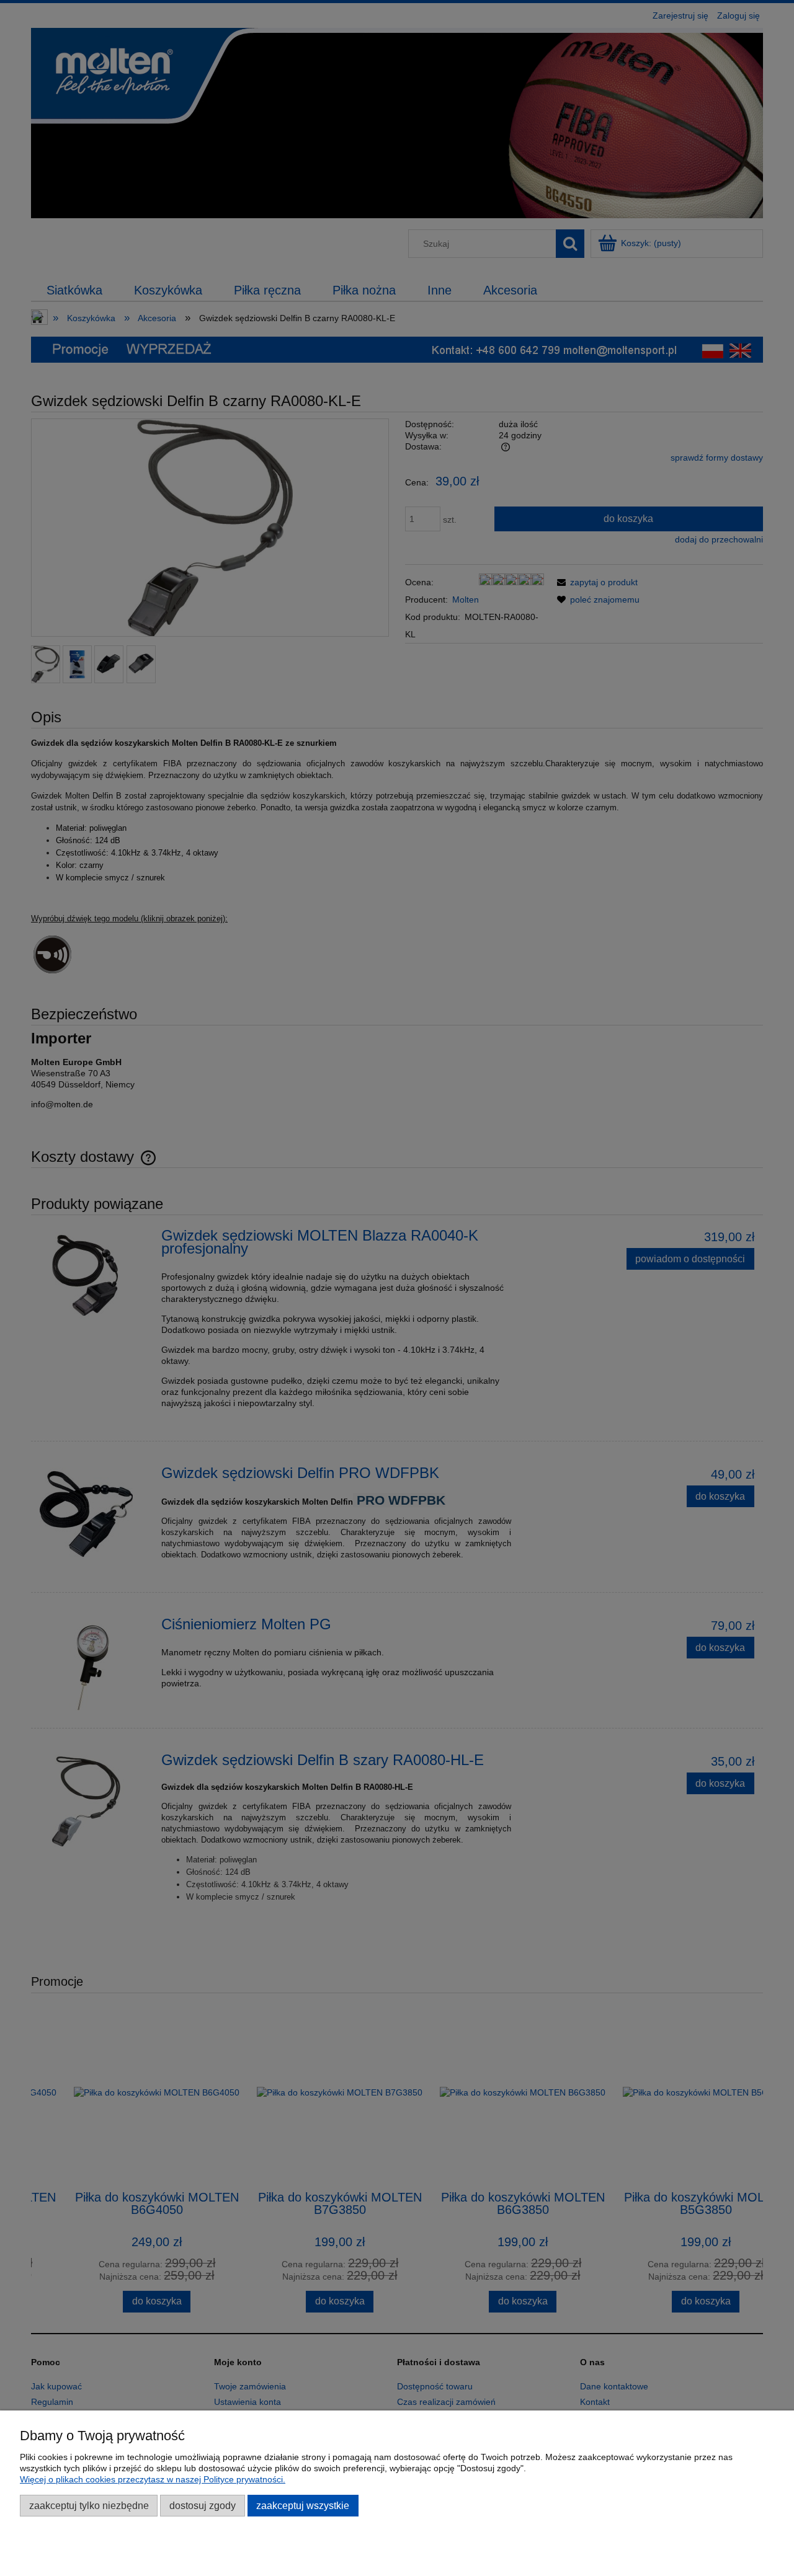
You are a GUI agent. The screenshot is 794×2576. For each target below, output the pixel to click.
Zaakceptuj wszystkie (303, 2505)
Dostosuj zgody (203, 2505)
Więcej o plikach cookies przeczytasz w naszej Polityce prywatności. (153, 2479)
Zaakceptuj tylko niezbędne (89, 2505)
